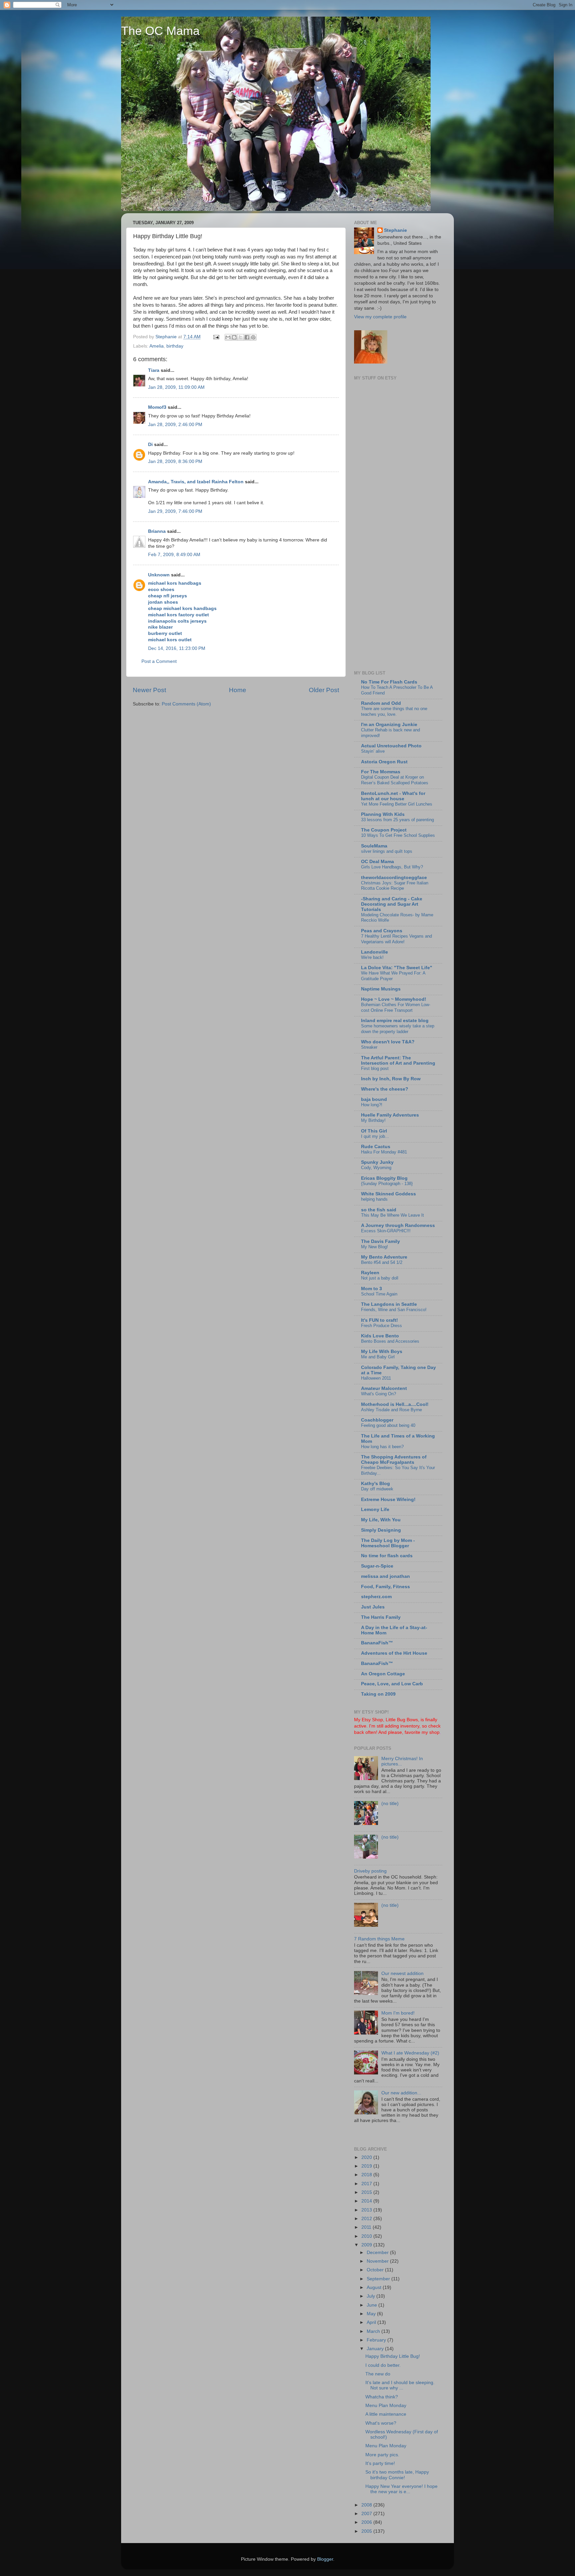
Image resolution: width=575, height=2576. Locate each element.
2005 (367, 2531)
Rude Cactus (376, 1147)
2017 (367, 2184)
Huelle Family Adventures (390, 1115)
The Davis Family (381, 1241)
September (379, 2279)
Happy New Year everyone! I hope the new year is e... (401, 2489)
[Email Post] (216, 337)
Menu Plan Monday (386, 2406)
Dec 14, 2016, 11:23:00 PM (177, 648)
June (373, 2305)
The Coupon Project (384, 830)
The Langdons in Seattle (389, 1304)
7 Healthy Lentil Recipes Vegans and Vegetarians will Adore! (396, 939)
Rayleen (370, 1273)
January (376, 2349)
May (372, 2314)
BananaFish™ (377, 1643)
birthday (175, 346)
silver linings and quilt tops (387, 851)
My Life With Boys (382, 1352)
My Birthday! (373, 1120)
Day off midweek (377, 1489)
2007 (367, 2514)
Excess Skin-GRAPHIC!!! (386, 1231)
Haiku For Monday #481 (384, 1152)
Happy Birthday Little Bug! (393, 2356)
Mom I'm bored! (398, 2013)
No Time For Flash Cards (389, 682)
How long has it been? (382, 1447)
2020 (367, 2157)
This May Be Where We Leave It (392, 1215)
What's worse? (381, 2423)
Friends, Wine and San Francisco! (394, 1310)
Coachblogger (377, 1420)
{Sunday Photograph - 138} (387, 1184)
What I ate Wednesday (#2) (410, 2053)
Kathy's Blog (376, 1484)
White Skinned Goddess (388, 1194)
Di (150, 445)
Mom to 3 (372, 1289)
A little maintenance (386, 2414)
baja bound (374, 1099)
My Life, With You (381, 1520)
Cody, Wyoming (376, 1168)
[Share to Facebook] (247, 337)
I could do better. (383, 2365)
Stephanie (395, 230)
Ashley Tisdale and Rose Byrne (391, 1410)
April (372, 2322)
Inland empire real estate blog (395, 1021)
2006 (367, 2522)
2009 (367, 2245)
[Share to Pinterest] (253, 337)
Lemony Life (375, 1510)
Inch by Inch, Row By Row (391, 1079)
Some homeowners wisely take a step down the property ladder (398, 1029)
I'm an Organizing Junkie (389, 725)
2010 (367, 2236)
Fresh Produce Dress (382, 1326)
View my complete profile (380, 317)
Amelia (157, 346)
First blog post (375, 1068)
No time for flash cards (387, 1556)
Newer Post (149, 690)
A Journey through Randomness (398, 1225)
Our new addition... (401, 2093)
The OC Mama (160, 31)
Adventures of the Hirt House (394, 1653)
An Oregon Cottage (383, 1674)
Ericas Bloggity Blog (384, 1178)
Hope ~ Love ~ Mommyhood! (394, 999)
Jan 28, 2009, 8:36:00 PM (175, 461)
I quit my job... (375, 1136)
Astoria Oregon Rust (384, 762)
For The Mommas (381, 772)
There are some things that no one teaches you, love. (394, 711)
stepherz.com (376, 1597)
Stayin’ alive (373, 751)
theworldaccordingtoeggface (394, 878)
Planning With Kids (383, 814)
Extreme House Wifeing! (388, 1500)
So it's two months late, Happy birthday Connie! (397, 2475)
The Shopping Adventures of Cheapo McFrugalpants (394, 1460)
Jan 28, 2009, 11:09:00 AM (176, 387)
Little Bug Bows (402, 1720)
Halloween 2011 (376, 1378)
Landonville (375, 952)
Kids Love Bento (380, 1336)
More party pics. (382, 2455)
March (374, 2331)
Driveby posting (370, 1871)
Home (238, 690)
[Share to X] (241, 337)
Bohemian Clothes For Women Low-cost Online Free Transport (396, 1007)
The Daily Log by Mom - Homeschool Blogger (388, 1543)
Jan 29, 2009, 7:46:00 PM (175, 511)
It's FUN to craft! (380, 1320)
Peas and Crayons (382, 931)
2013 (367, 2210)
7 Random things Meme (379, 1939)
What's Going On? (379, 1394)
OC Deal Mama (378, 862)
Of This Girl (374, 1131)
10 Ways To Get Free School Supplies (398, 835)
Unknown (159, 575)
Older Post (324, 690)
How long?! (372, 1105)
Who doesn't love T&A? (388, 1042)
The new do (378, 2374)
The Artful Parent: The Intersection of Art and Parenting (398, 1061)
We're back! (372, 957)
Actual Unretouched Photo (391, 746)
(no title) (390, 1804)
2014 (367, 2201)
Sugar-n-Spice (377, 1566)
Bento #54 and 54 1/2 (382, 1262)
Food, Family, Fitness (385, 1587)
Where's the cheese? (385, 1089)
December (378, 2253)
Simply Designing (381, 1530)
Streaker (369, 1047)
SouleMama (374, 846)
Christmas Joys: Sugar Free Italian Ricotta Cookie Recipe (395, 886)
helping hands (374, 1199)
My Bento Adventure (384, 1257)
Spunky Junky (377, 1162)
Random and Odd (381, 703)
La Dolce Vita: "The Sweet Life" (397, 968)
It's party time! (380, 2463)
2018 (367, 2175)
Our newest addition (402, 1973)
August (375, 2287)
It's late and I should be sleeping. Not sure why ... (400, 2385)
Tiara (154, 370)
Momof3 (157, 407)
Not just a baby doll (380, 1278)
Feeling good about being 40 (388, 1425)
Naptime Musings (381, 989)
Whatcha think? (382, 2397)
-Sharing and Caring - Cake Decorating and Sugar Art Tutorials (392, 904)
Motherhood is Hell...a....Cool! (395, 1404)
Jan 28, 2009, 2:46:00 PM (175, 425)
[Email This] (228, 337)
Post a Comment (159, 661)
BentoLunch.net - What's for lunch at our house (393, 796)
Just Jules (373, 1607)
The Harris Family (381, 1617)
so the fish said (379, 1210)
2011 (367, 2227)
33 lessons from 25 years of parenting (397, 820)
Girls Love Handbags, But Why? (392, 867)
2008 (367, 2505)
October (376, 2270)
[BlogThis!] (234, 337)
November (378, 2261)
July (372, 2296)
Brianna (157, 531)
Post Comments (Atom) (186, 704)
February (377, 2340)
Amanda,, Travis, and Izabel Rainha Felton (196, 482)
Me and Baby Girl (378, 1357)
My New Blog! (375, 1247)
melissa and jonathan (385, 1576)
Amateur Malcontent (384, 1388)
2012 (367, 2219)
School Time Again (379, 1294)
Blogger (325, 2559)
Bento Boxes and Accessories (390, 1341)
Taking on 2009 (378, 1694)
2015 (367, 2192)
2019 (367, 2166)
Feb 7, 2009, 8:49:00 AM (174, 555)
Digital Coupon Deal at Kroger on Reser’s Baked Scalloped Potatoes (395, 780)
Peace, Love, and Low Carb (392, 1684)
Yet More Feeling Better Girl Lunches (397, 804)
